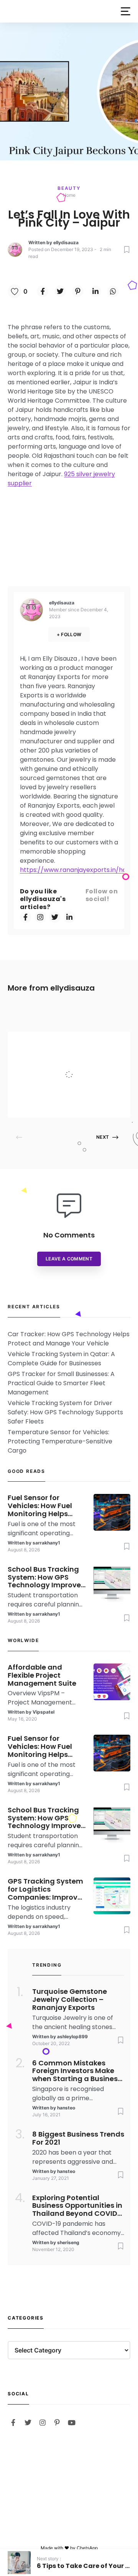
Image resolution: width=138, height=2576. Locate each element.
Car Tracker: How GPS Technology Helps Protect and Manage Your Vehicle (69, 1339)
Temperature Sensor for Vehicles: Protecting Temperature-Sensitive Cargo (60, 1441)
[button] (126, 11)
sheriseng (68, 2242)
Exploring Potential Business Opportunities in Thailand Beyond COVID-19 (77, 2206)
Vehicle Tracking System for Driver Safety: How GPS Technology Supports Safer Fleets (65, 1412)
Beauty (69, 188)
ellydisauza (66, 242)
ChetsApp (87, 2548)
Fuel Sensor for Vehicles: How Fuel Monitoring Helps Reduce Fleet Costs (41, 1506)
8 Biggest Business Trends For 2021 (78, 2139)
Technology (75, 1042)
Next (103, 1137)
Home (69, 195)
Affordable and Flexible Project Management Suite (84, 1059)
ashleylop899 (72, 2036)
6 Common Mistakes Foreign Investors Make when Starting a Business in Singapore (77, 2071)
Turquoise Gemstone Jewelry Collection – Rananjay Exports (70, 2000)
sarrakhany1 (46, 1543)
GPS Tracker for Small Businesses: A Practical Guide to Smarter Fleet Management (61, 1383)
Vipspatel (72, 1103)
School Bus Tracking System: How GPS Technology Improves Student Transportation (46, 1577)
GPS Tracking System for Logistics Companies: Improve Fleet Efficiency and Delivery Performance (46, 1889)
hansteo (66, 2108)
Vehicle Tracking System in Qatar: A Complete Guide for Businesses (61, 1359)
